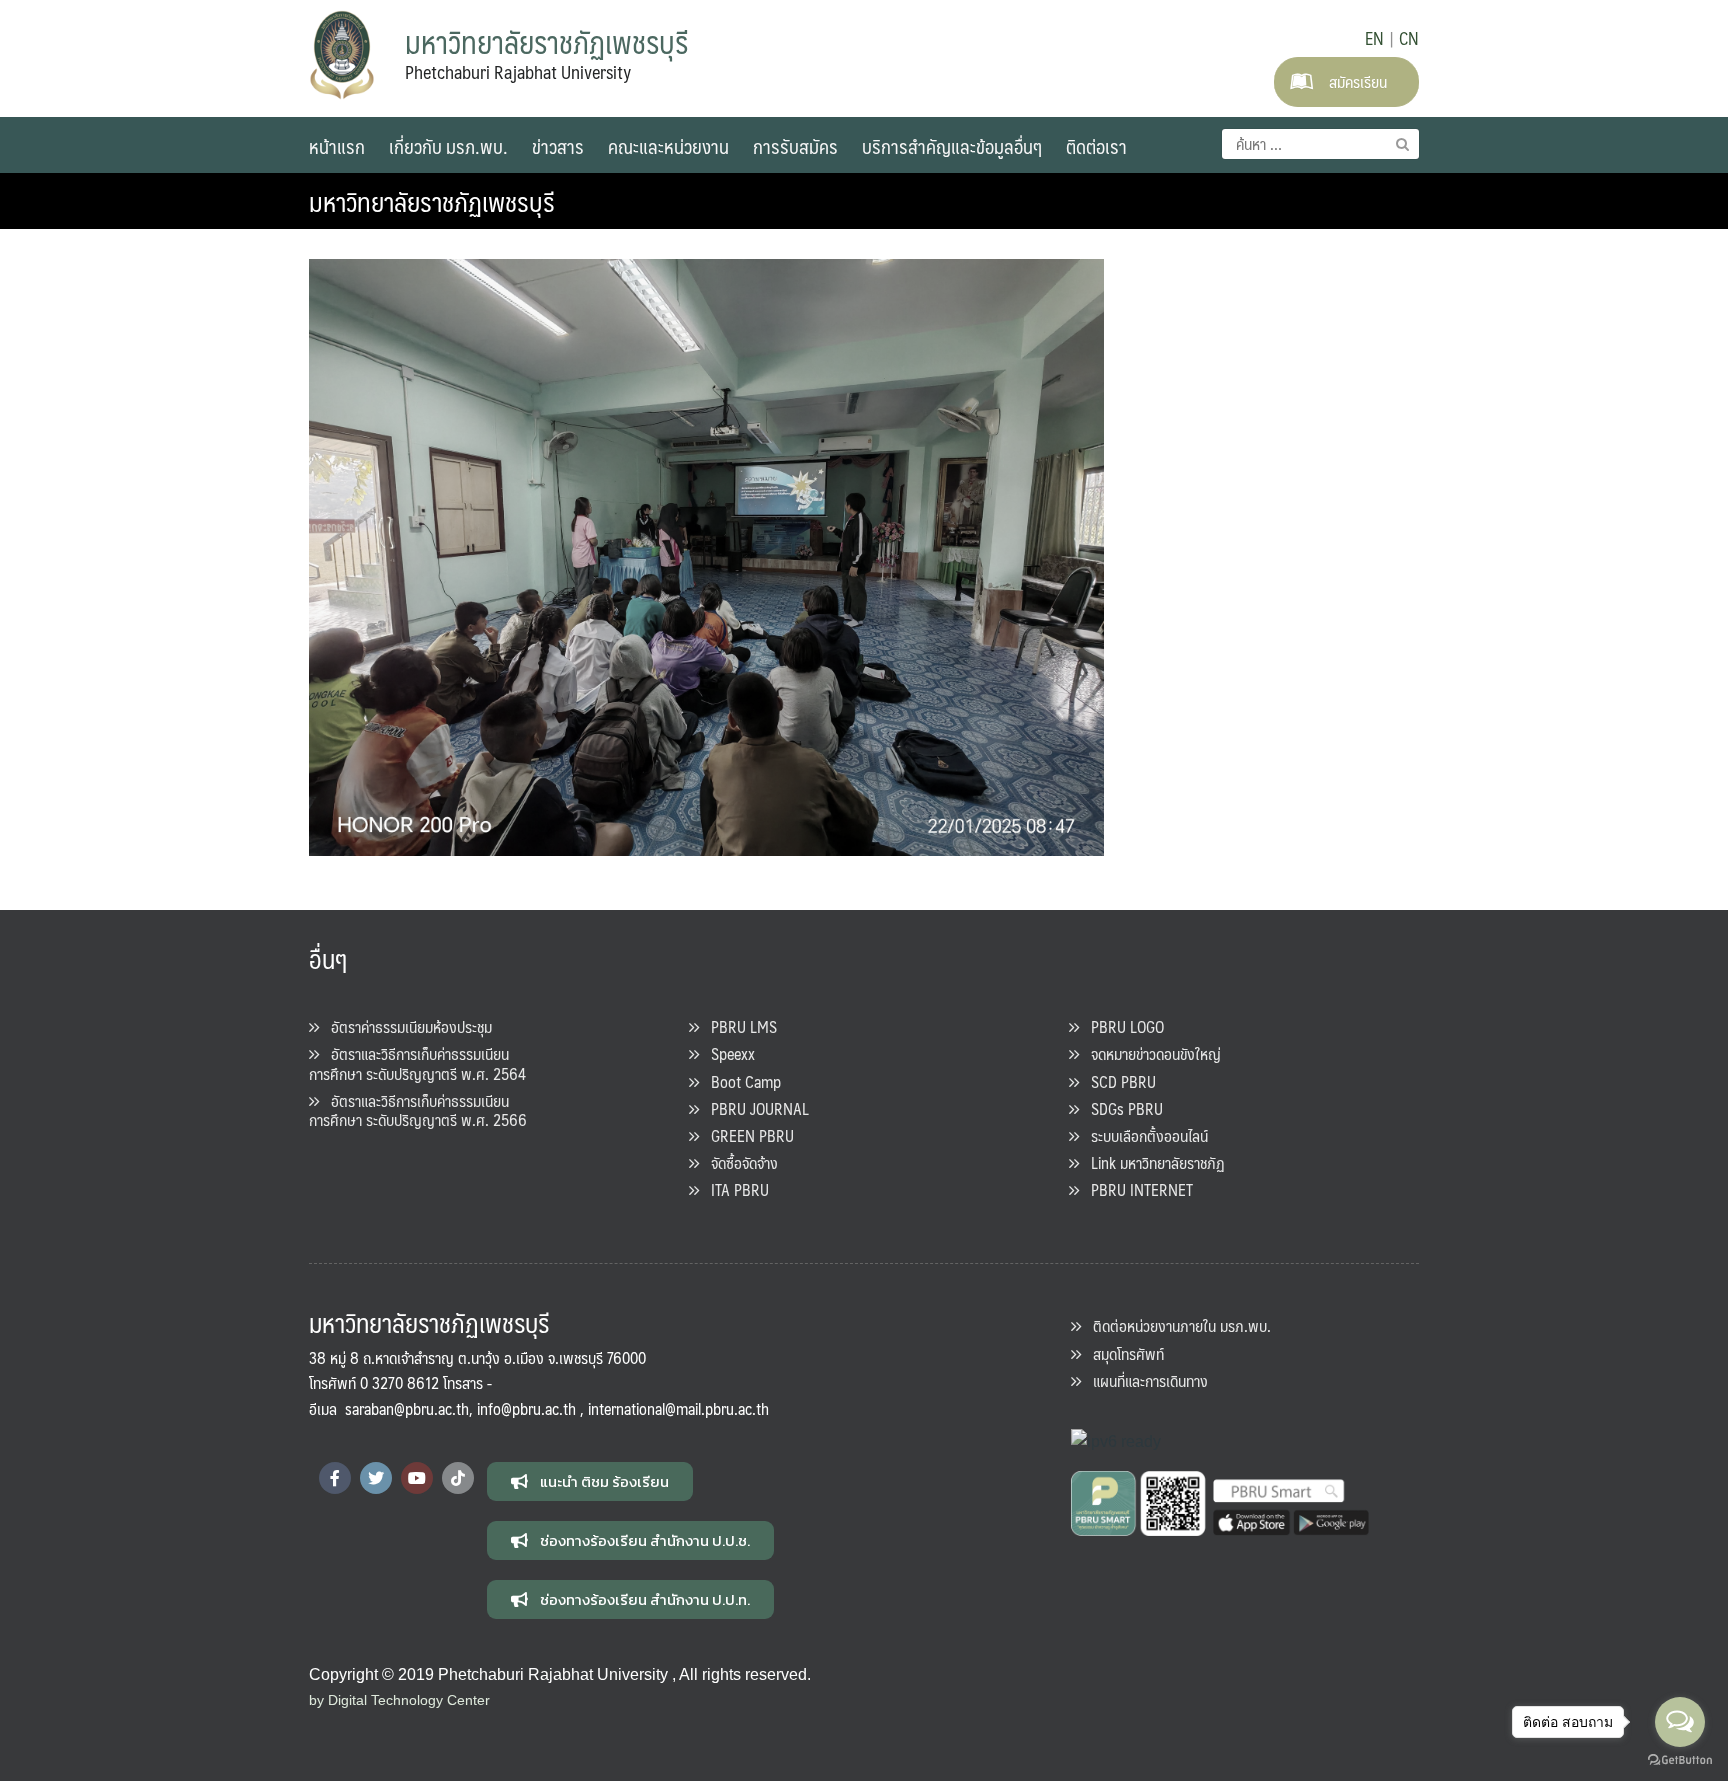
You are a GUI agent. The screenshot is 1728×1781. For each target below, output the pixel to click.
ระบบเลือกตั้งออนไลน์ (1143, 1135)
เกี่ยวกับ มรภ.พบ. (448, 146)
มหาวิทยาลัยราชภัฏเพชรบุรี (432, 201)
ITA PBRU (734, 1189)
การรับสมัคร (795, 146)
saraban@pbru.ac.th (407, 1408)
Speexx (727, 1053)
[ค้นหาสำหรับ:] (1320, 144)
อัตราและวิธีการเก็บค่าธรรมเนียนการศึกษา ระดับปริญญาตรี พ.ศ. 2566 (418, 1110)
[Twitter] (376, 1478)
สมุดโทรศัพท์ (1122, 1353)
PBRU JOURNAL (754, 1108)
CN (1409, 38)
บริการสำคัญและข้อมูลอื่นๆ (952, 146)
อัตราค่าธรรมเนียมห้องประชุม (405, 1026)
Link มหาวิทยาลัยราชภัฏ (1152, 1162)
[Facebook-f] (335, 1478)
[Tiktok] (458, 1478)
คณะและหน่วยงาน (668, 146)
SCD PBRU (1117, 1081)
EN (1374, 38)
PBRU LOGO (1121, 1026)
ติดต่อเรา (1096, 146)
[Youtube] (417, 1478)
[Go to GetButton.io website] (1680, 1760)
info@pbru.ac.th (526, 1408)
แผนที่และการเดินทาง (1144, 1380)
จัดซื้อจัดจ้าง (738, 1162)
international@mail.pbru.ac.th (678, 1408)
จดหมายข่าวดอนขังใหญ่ (1150, 1053)
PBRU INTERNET (1136, 1189)
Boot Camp (740, 1081)
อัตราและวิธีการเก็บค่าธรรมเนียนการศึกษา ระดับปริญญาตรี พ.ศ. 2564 (417, 1063)
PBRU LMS (738, 1026)
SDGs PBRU (1121, 1108)
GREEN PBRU (746, 1135)
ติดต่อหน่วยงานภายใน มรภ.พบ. (1176, 1325)
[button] (590, 1481)
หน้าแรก (337, 146)
